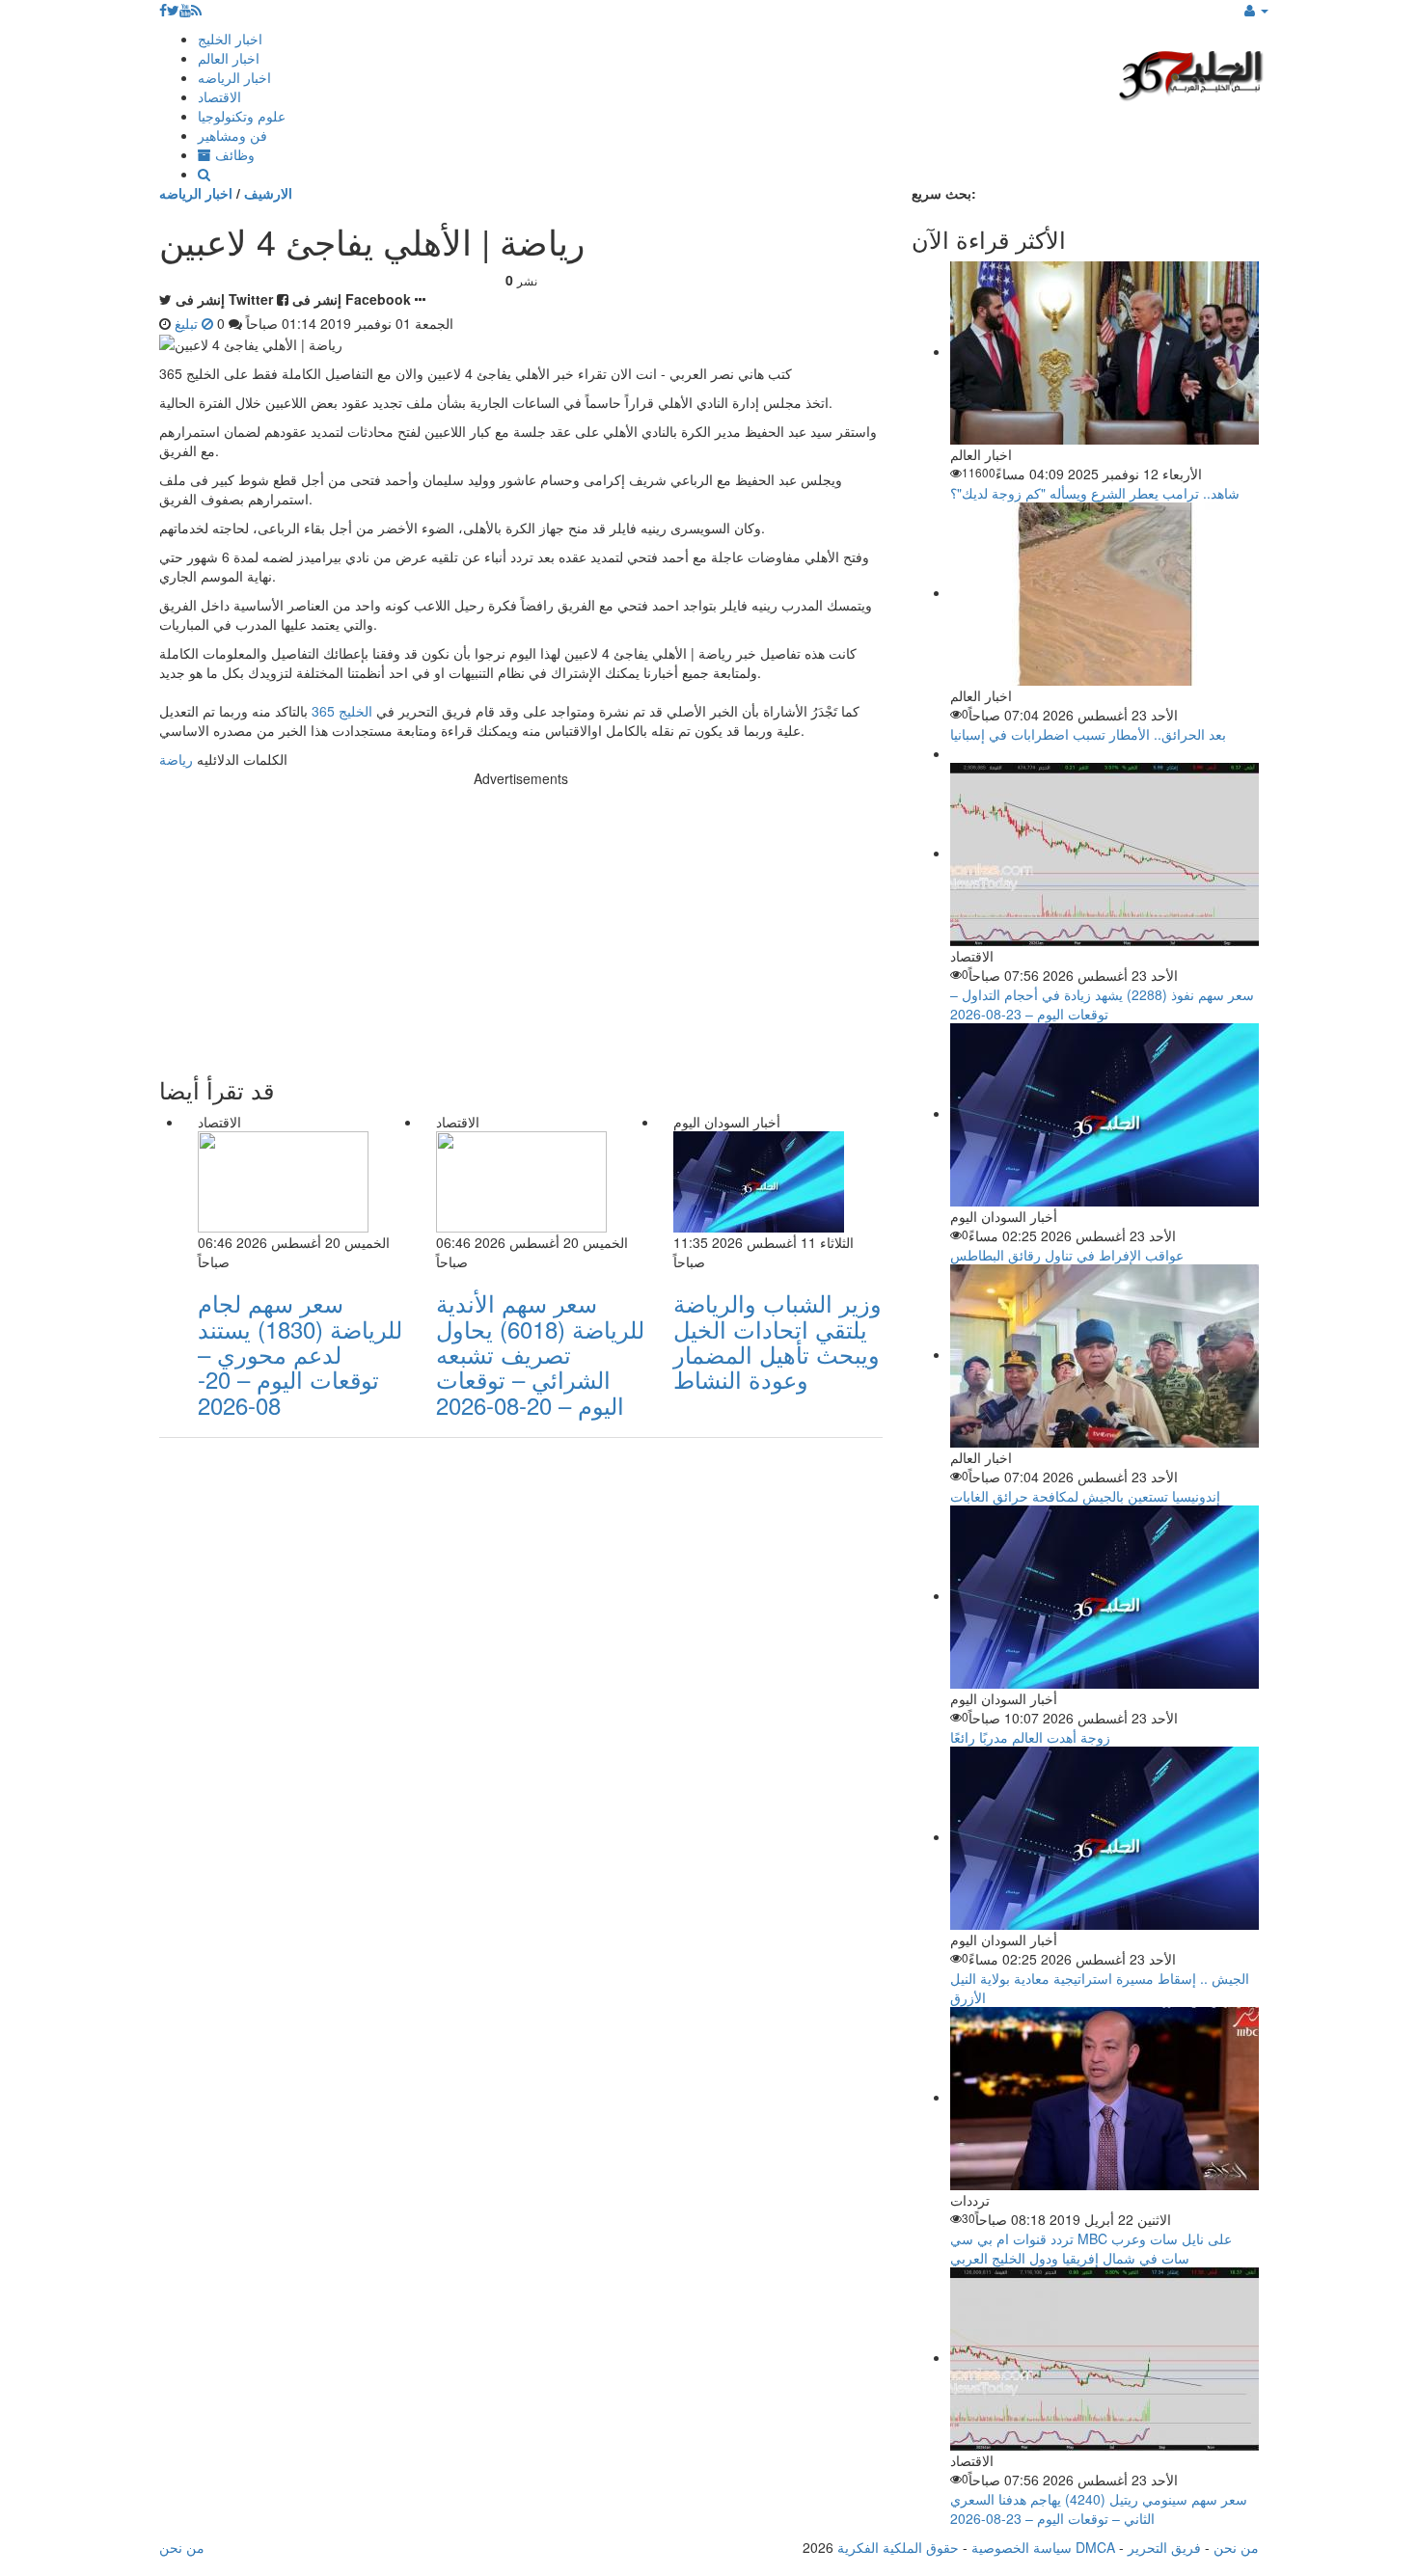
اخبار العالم (229, 58)
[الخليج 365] (1191, 73)
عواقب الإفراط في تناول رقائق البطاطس (1067, 1255)
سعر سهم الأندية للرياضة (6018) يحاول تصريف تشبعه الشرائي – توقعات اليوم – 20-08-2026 (540, 1354)
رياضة (176, 759)
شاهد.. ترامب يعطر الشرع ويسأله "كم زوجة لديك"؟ (1095, 493)
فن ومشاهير (232, 135)
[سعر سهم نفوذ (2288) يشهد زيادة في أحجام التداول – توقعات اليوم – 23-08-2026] (1104, 853)
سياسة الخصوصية (1022, 2547)
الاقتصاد (219, 96)
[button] (1256, 10)
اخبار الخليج (230, 39)
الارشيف (268, 193)
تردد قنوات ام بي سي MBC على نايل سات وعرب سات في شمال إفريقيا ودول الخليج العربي (1091, 2248)
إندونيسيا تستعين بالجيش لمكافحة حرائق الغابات (1085, 1496)
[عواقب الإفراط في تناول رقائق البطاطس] (1104, 1113)
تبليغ (188, 323)
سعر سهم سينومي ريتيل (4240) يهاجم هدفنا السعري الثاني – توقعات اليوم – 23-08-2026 (1099, 2508)
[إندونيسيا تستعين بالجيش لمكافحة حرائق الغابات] (1104, 1354)
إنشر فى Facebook (352, 299)
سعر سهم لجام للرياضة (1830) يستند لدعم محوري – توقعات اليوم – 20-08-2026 (300, 1354)
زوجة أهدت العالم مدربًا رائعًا (1030, 1737)
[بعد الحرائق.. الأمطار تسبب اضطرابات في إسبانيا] (1104, 592)
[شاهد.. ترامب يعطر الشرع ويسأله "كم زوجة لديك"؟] (1104, 351)
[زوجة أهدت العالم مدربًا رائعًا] (1104, 1595)
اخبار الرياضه (234, 77)
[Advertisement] (521, 923)
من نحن (1236, 2547)
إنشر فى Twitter (224, 299)
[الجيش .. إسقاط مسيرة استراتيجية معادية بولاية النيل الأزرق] (1104, 1836)
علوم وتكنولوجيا (242, 116)
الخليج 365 (342, 711)
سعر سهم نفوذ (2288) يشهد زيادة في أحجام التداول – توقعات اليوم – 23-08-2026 (1102, 1004)
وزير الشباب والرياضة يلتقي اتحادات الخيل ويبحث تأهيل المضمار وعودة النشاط (777, 1341)
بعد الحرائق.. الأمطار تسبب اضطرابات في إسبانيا (1088, 734)
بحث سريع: (944, 193)
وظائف (233, 154)
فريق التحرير (1164, 2547)
